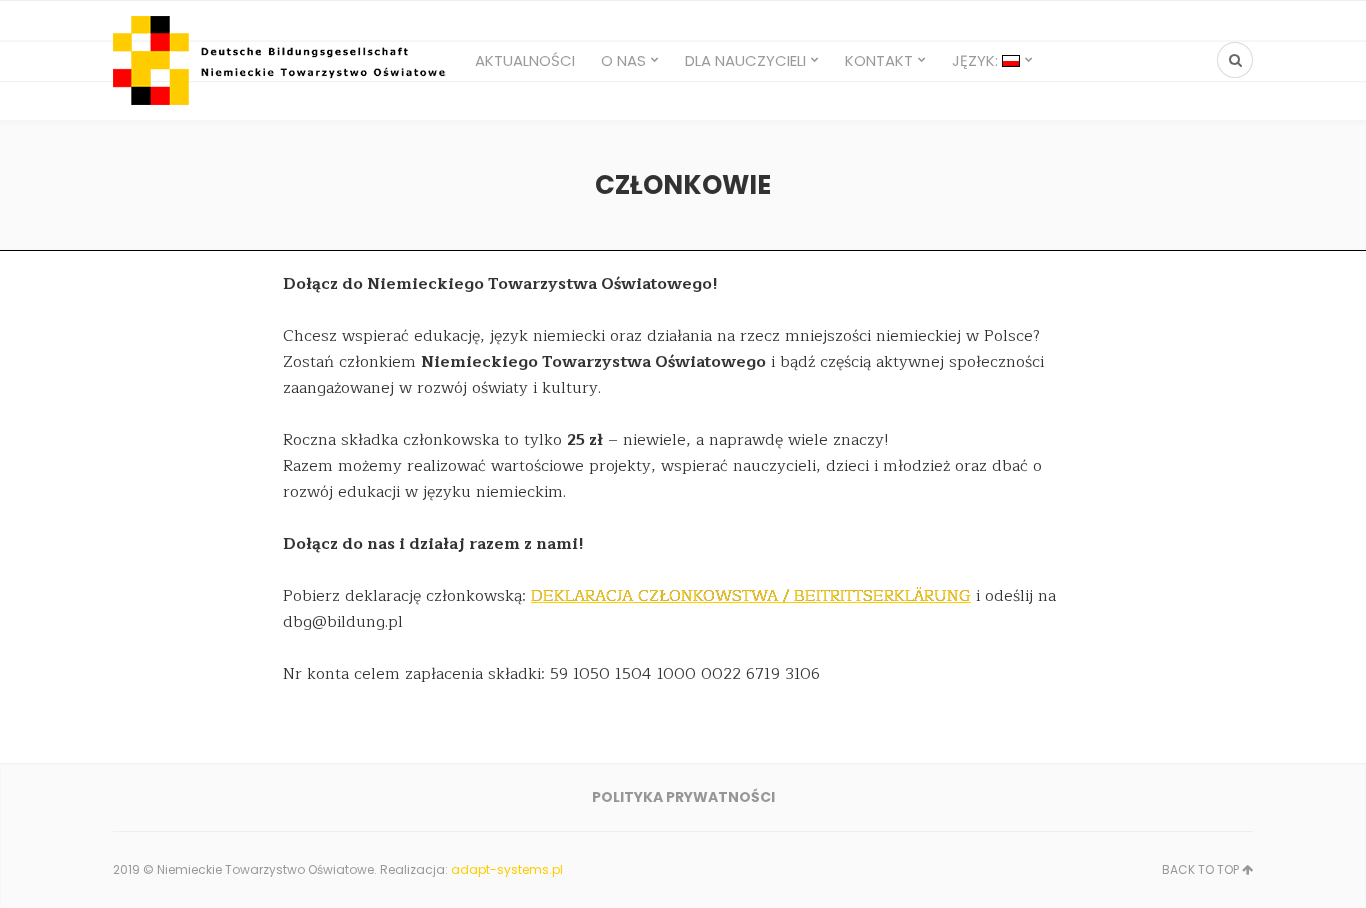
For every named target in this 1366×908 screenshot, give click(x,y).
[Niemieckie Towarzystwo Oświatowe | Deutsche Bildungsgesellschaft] (281, 60)
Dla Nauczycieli (745, 60)
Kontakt (879, 60)
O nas (623, 60)
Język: (977, 60)
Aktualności (525, 60)
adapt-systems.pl (507, 869)
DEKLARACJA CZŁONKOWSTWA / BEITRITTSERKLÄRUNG (751, 596)
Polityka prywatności (683, 797)
